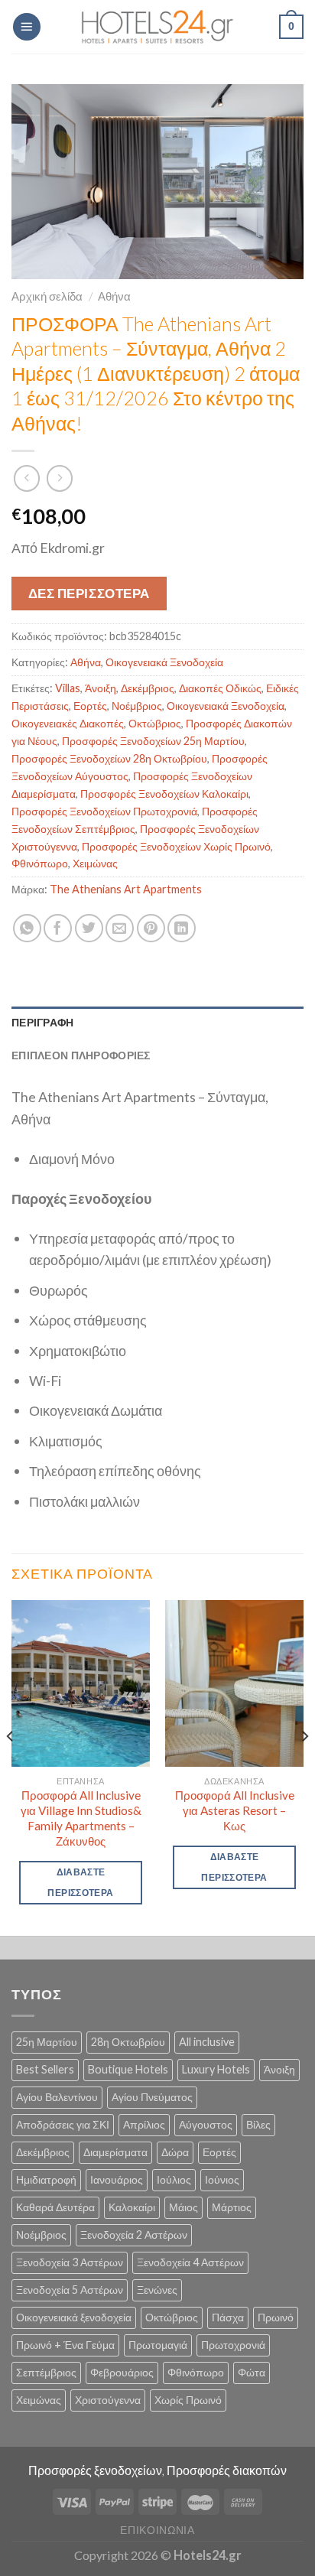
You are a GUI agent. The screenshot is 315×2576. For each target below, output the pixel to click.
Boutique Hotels (128, 2069)
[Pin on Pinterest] (151, 928)
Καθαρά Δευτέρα (55, 2207)
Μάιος (183, 2207)
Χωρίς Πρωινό (188, 2400)
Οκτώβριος (155, 723)
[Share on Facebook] (58, 928)
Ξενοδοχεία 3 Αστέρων (70, 2262)
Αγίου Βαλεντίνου (57, 2097)
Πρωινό (276, 2317)
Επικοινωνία (157, 2530)
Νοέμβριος (137, 706)
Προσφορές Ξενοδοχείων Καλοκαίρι (164, 794)
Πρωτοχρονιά (233, 2345)
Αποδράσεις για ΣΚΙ (63, 2124)
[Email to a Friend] (120, 928)
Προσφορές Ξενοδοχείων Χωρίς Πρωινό (176, 846)
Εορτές (90, 706)
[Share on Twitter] (89, 928)
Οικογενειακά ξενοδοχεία (74, 2317)
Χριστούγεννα (108, 2400)
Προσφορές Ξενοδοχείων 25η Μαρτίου (153, 741)
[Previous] (11, 1766)
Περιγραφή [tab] (43, 1022)
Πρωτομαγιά (158, 2345)
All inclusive (207, 2042)
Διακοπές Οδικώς (220, 688)
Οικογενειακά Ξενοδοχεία (164, 662)
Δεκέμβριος (148, 688)
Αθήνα (114, 296)
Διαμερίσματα (115, 2152)
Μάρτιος (232, 2207)
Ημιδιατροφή (46, 2179)
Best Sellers (45, 2069)
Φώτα (252, 2372)
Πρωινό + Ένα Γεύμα (65, 2345)
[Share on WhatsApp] (27, 928)
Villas (68, 688)
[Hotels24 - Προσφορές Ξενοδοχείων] (157, 27)
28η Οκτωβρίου (128, 2042)
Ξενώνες (157, 2290)
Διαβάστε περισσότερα (80, 1882)
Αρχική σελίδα (47, 296)
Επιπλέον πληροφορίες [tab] (81, 1055)
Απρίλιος (144, 2124)
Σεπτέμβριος (46, 2372)
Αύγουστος (206, 2124)
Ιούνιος (222, 2179)
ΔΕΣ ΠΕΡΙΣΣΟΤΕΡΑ (89, 593)
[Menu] (27, 27)
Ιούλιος (174, 2179)
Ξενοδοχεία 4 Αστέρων (190, 2262)
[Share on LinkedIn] (182, 928)
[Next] (304, 1766)
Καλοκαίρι (132, 2207)
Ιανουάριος (117, 2179)
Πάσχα (228, 2317)
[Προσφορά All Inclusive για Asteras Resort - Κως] (234, 1683)
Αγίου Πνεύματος (152, 2097)
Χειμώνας (95, 863)
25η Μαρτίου (47, 2042)
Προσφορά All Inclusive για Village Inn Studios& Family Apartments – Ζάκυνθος (81, 1818)
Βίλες (258, 2124)
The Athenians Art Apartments (126, 889)
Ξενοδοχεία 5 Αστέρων (70, 2290)
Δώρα (175, 2152)
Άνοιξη (101, 688)
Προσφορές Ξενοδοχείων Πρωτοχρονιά (104, 811)
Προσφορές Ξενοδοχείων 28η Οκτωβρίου (109, 758)
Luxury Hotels (216, 2069)
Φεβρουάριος (122, 2372)
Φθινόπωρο (40, 863)
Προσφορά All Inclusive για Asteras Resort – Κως (235, 1810)
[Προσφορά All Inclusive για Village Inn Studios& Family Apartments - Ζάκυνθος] (81, 1683)
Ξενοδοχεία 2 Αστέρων (134, 2234)
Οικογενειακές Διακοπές (68, 723)
